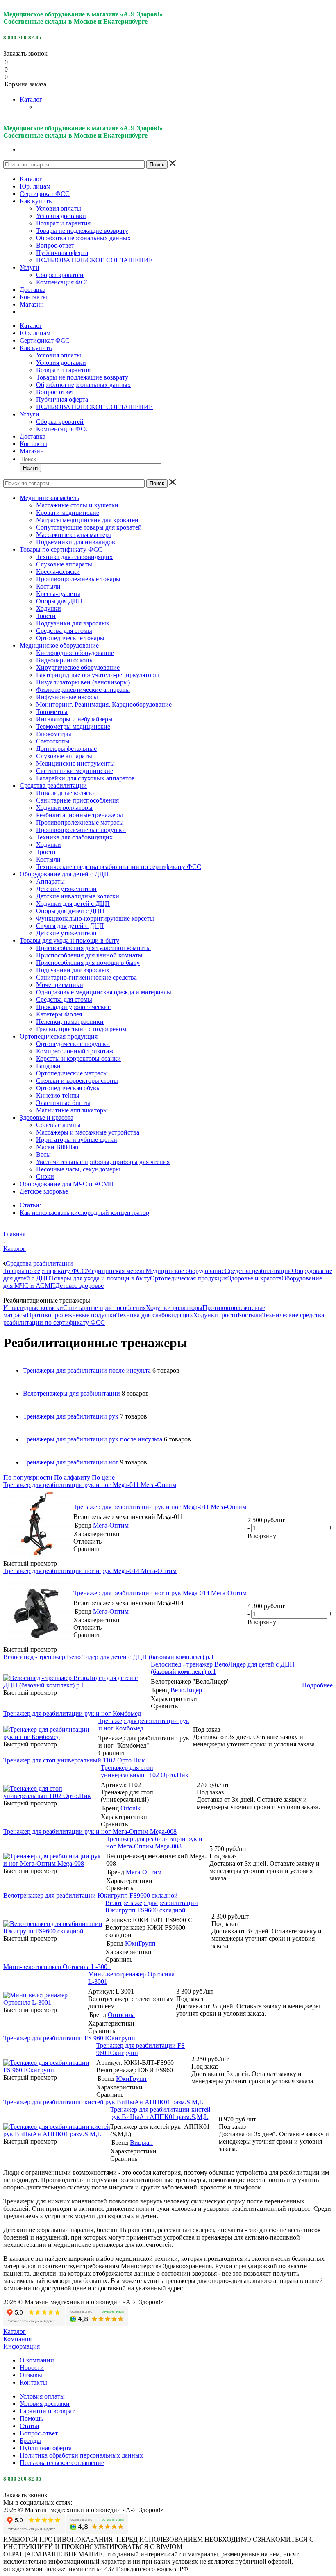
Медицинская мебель (116, 1271)
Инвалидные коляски (33, 1308)
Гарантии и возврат (47, 2411)
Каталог (31, 99)
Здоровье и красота (255, 1278)
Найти (30, 468)
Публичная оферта (62, 253)
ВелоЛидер (186, 1690)
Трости (228, 1315)
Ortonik (131, 1808)
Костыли (250, 1315)
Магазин (32, 304)
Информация (22, 2346)
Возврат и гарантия (63, 223)
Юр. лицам (35, 186)
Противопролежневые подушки (72, 1315)
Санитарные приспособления (104, 1308)
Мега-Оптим (111, 1525)
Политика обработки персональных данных (81, 2455)
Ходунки (205, 1315)
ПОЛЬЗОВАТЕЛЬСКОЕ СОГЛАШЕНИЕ (94, 260)
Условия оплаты (59, 208)
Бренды (30, 2441)
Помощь (31, 2418)
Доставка (33, 290)
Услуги (30, 267)
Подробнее (317, 1685)
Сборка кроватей (60, 275)
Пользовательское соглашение (62, 2463)
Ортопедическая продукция (189, 1278)
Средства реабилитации (258, 1271)
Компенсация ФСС (63, 282)
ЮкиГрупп (140, 1943)
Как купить (36, 201)
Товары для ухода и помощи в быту (100, 1278)
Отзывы (31, 2375)
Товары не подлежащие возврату (82, 231)
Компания (17, 2339)
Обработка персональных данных (83, 238)
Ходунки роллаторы (174, 1308)
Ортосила (121, 2015)
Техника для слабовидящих (155, 1315)
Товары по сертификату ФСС (45, 1271)
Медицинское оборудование (185, 1271)
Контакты (33, 297)
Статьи (30, 2426)
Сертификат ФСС (45, 194)
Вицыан (141, 2143)
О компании (37, 2360)
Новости (32, 2368)
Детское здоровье (79, 1286)
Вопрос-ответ (55, 245)
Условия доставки (61, 216)
